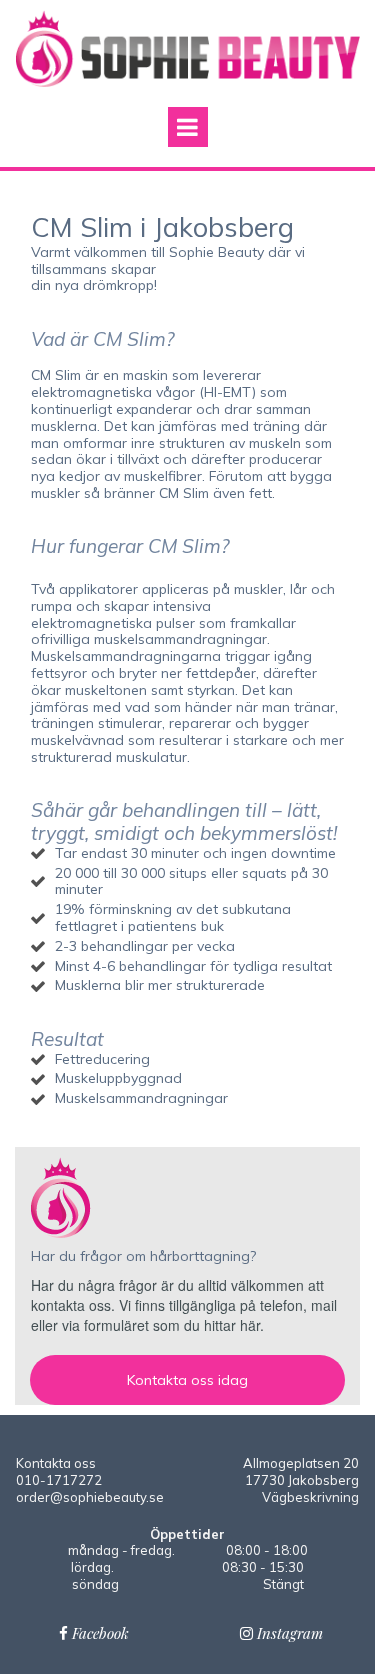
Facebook (94, 1633)
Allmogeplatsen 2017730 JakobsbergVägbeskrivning (301, 1480)
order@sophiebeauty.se (90, 1497)
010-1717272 (59, 1480)
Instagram (281, 1633)
